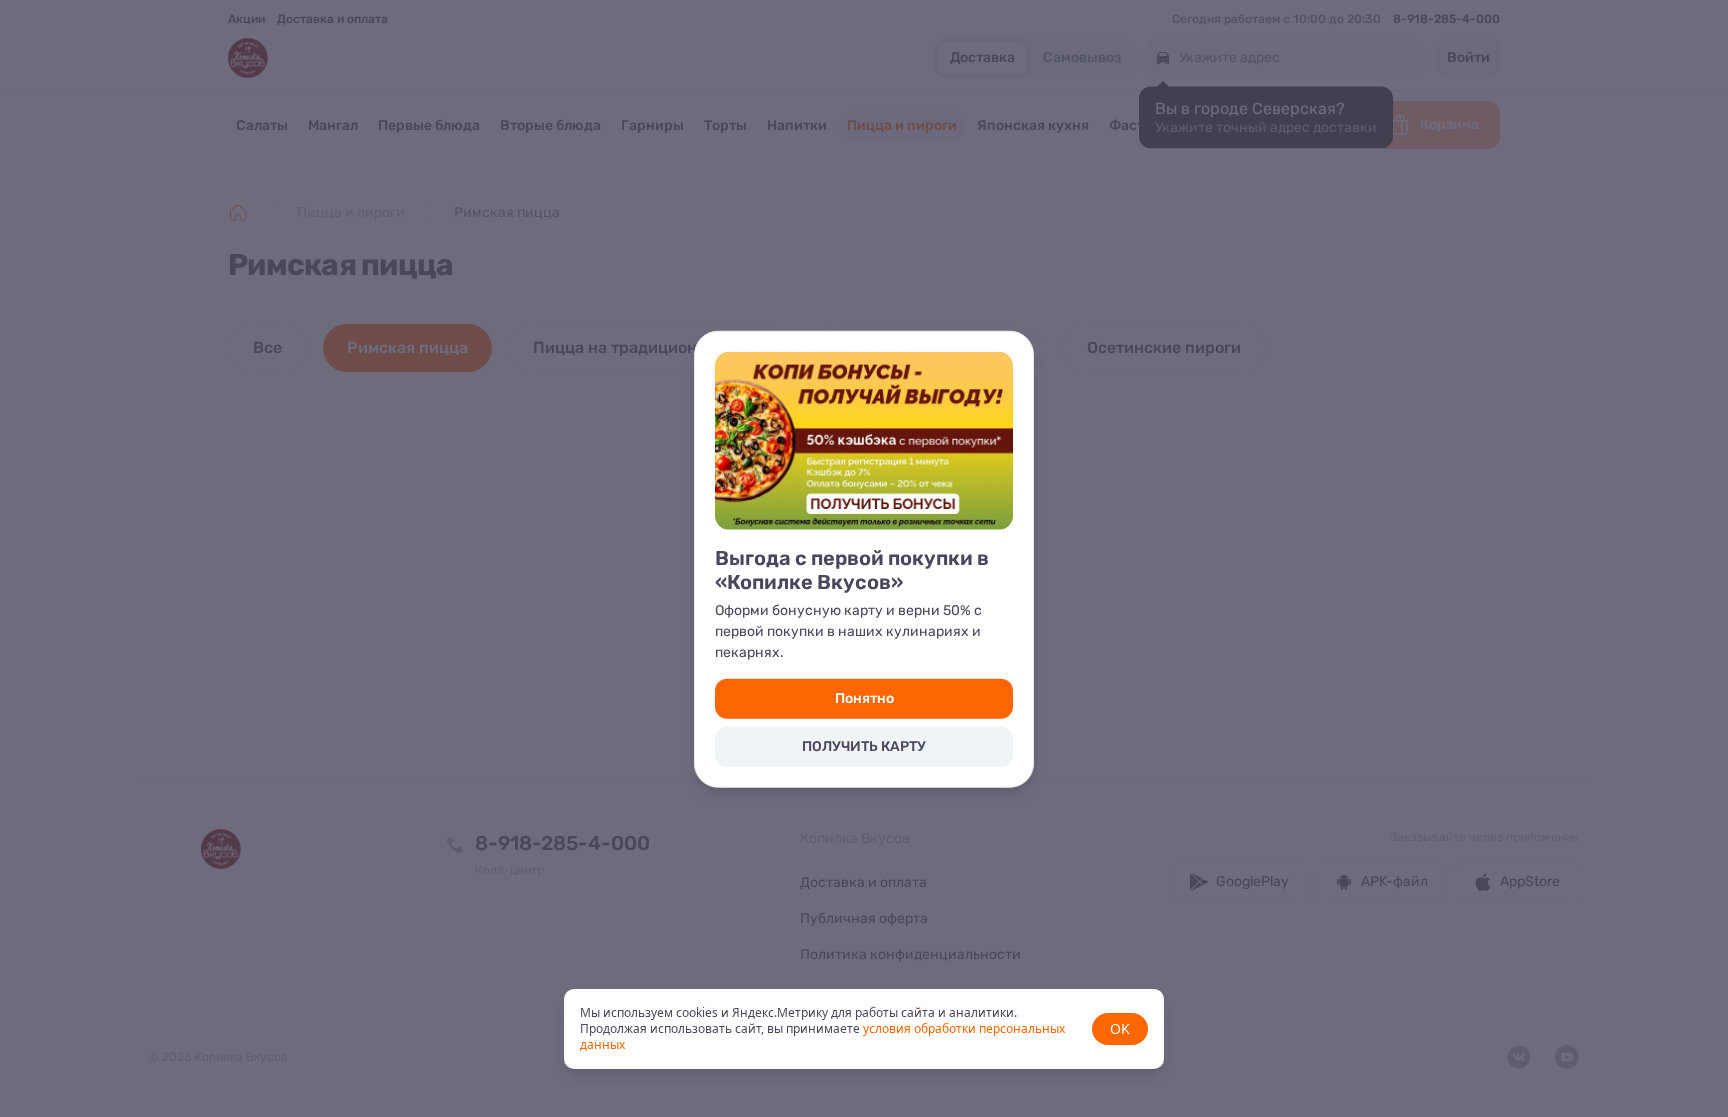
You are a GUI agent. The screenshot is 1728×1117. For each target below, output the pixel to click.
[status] (864, 1029)
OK (1120, 1028)
